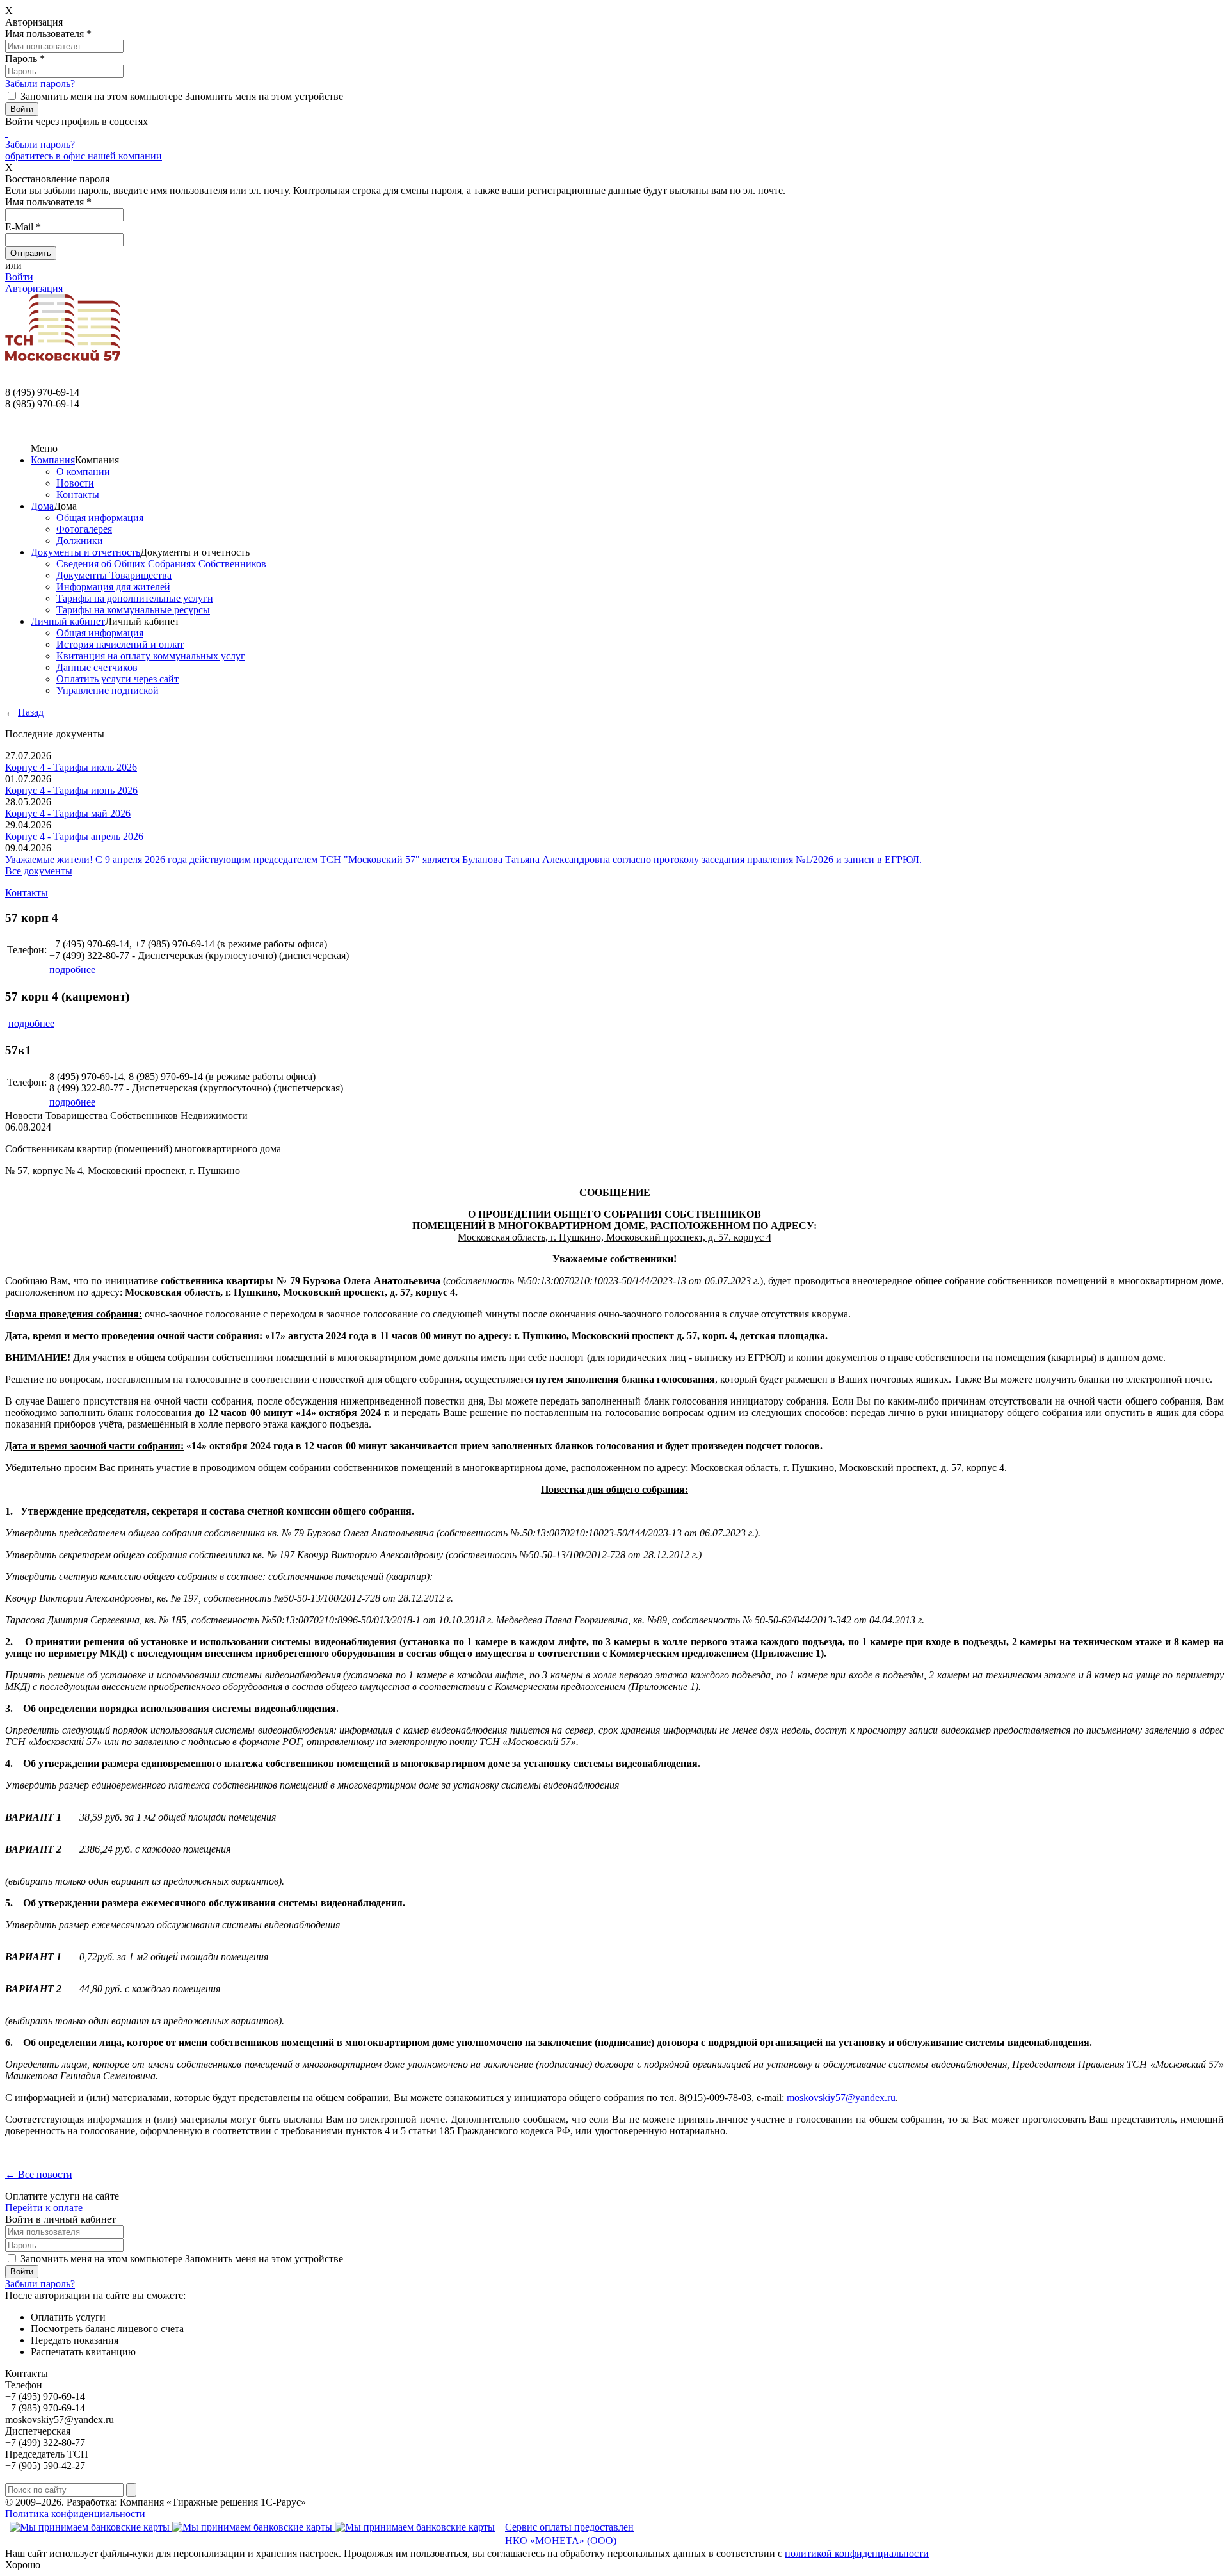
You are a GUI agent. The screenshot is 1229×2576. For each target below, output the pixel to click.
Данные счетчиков (97, 667)
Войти (19, 277)
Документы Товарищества (114, 575)
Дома (42, 506)
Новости (75, 483)
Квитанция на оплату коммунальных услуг (151, 656)
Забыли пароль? (40, 84)
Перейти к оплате (44, 2208)
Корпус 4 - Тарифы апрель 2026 (74, 836)
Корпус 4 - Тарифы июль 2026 (71, 767)
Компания (53, 460)
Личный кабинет (68, 621)
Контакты (78, 495)
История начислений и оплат (120, 644)
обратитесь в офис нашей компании (84, 156)
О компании (83, 471)
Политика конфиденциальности (75, 2514)
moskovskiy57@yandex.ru (841, 2097)
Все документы (39, 871)
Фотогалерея (84, 529)
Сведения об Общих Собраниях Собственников (161, 564)
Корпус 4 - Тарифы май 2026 (68, 813)
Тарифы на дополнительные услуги (135, 598)
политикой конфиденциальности (857, 2553)
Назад (31, 712)
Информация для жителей (113, 587)
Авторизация (34, 288)
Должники (80, 541)
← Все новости (39, 2174)
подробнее (72, 970)
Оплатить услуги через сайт (117, 679)
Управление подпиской (108, 690)
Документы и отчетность (85, 552)
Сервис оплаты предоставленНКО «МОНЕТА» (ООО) (569, 2534)
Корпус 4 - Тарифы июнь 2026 (71, 790)
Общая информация (100, 518)
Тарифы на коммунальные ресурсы (133, 610)
